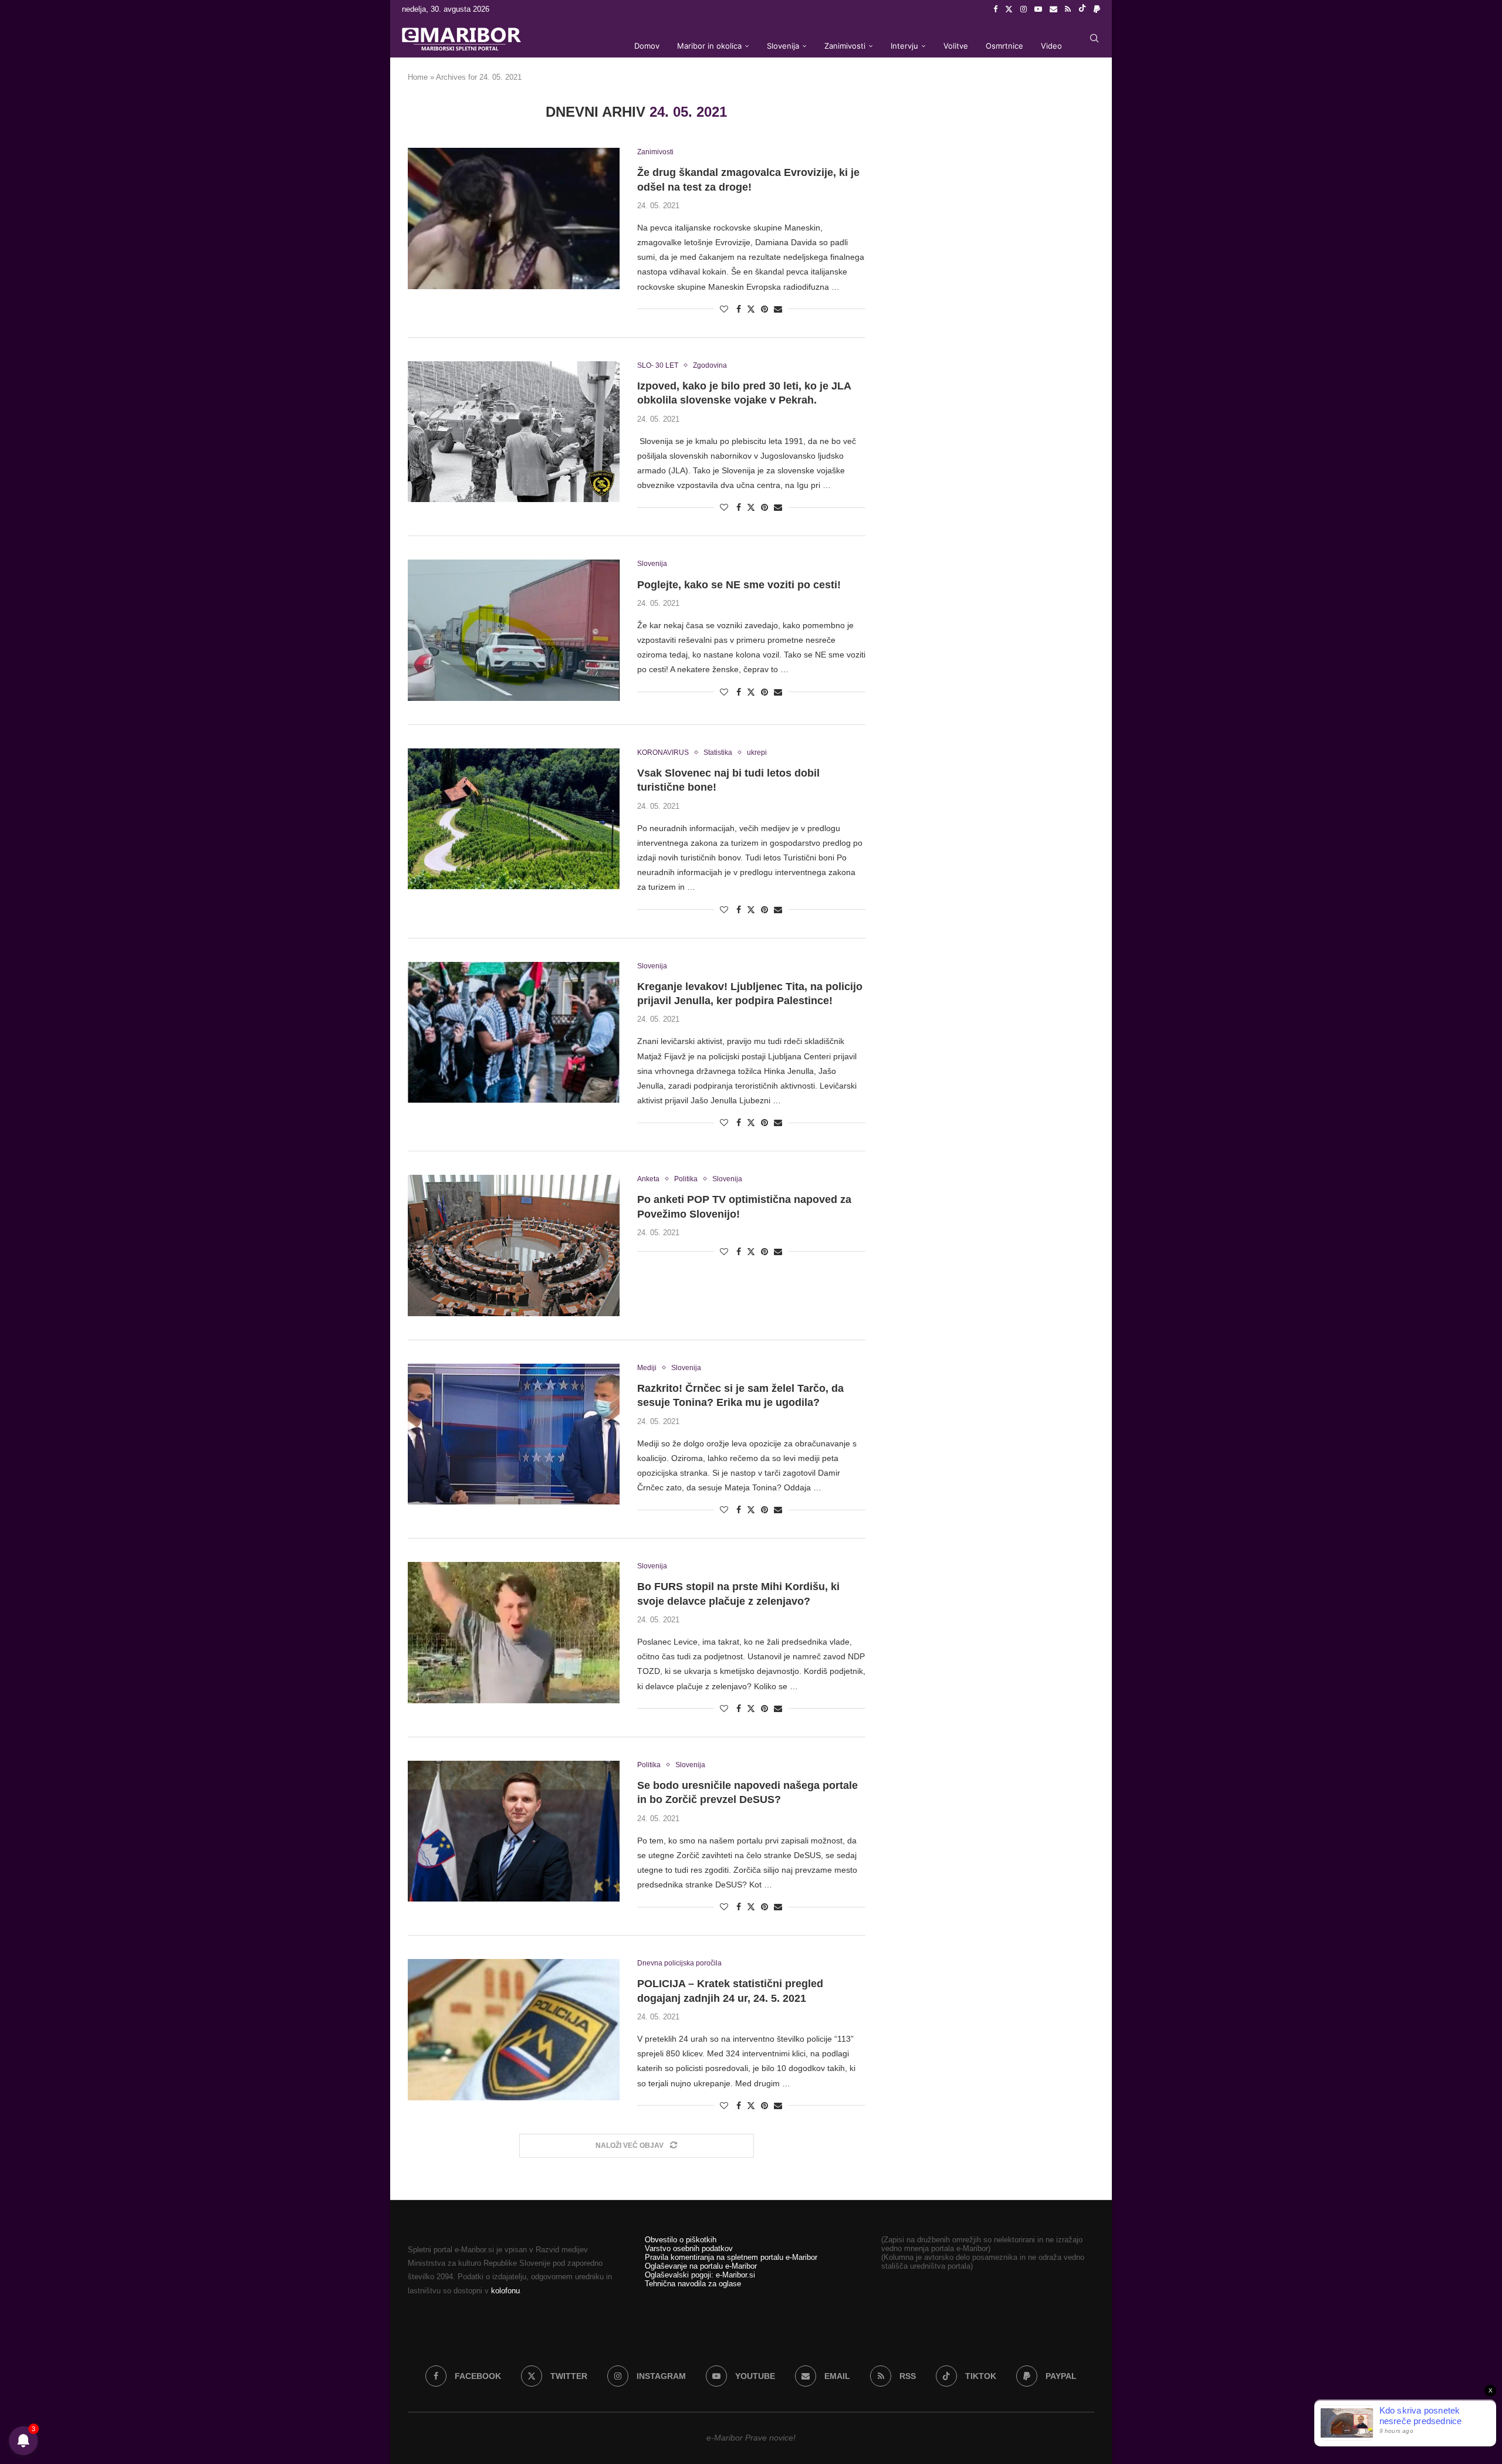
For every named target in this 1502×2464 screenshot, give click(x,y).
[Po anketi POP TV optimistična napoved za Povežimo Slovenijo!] (514, 1245)
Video (1051, 46)
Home (418, 77)
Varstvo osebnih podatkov (689, 2248)
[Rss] (1068, 9)
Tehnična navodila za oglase (693, 2284)
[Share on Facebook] (739, 309)
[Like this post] (724, 309)
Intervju (904, 46)
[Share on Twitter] (751, 309)
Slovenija (783, 46)
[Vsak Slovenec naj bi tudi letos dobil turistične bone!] (514, 819)
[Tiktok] (1082, 9)
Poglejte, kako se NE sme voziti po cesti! (739, 585)
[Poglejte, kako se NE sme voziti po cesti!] (514, 630)
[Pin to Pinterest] (764, 309)
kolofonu (505, 2291)
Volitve (956, 46)
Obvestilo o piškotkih (681, 2240)
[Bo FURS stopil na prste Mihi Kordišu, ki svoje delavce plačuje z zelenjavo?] (514, 1632)
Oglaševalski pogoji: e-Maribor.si (700, 2275)
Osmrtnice (1004, 46)
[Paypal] (1097, 9)
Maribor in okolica (709, 46)
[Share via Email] (778, 309)
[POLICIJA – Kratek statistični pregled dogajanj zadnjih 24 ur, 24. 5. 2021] (514, 2029)
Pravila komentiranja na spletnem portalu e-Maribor (731, 2257)
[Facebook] (995, 9)
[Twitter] (1009, 9)
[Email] (1053, 9)
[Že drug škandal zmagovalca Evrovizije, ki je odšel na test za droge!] (514, 218)
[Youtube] (1038, 9)
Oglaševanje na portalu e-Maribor (701, 2266)
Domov (647, 46)
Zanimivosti (845, 46)
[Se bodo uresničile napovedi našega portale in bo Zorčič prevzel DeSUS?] (514, 1831)
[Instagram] (1024, 9)
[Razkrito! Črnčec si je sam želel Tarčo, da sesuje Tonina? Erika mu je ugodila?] (514, 1434)
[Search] (1094, 38)
